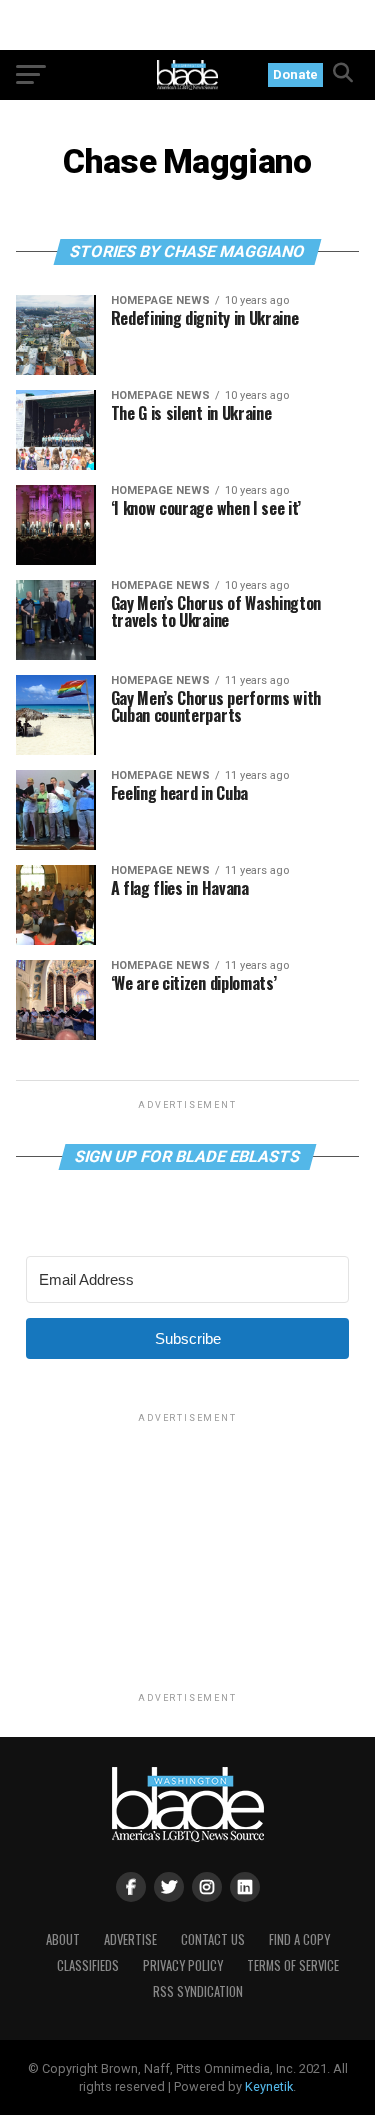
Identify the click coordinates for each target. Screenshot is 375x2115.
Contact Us (213, 1939)
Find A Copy (299, 1939)
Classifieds (88, 1965)
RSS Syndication (198, 1991)
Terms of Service (293, 1965)
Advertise (130, 1939)
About (63, 1939)
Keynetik (269, 2086)
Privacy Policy (183, 1965)
